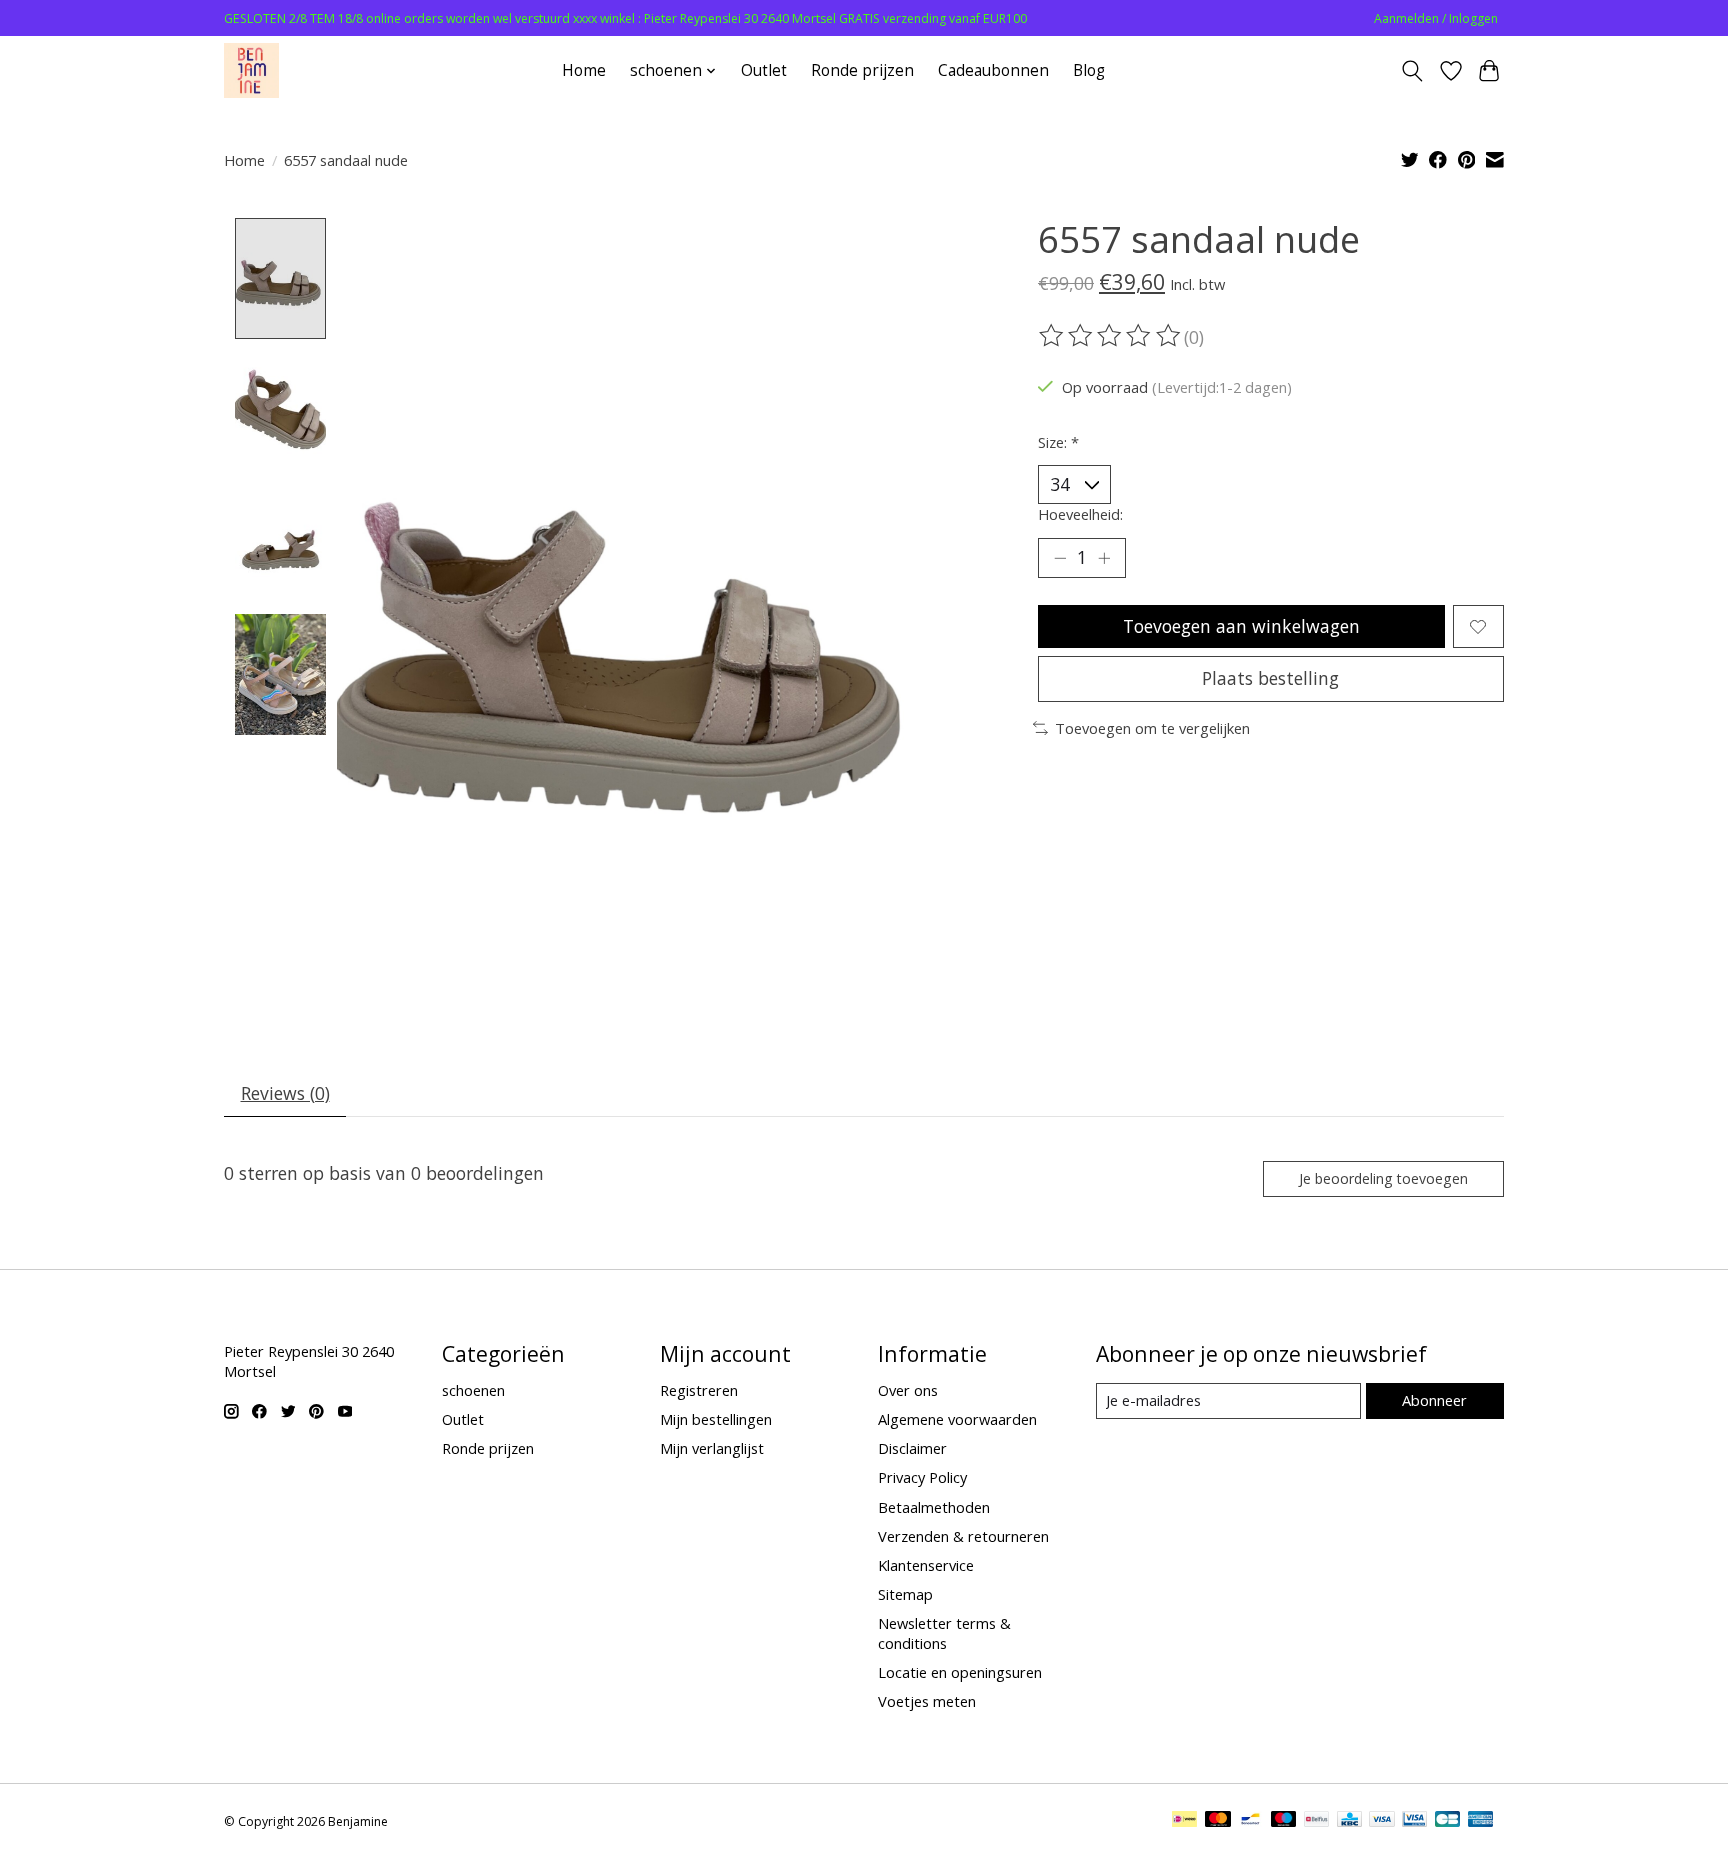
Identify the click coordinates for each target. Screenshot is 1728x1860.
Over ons (908, 1390)
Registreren (699, 1390)
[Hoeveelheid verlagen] (1060, 558)
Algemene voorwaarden (957, 1419)
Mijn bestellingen (716, 1419)
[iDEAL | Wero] (1184, 1821)
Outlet (764, 70)
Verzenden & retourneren (963, 1536)
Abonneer (1434, 1400)
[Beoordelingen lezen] (1111, 336)
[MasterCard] (1218, 1821)
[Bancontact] (1250, 1821)
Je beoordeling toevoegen (1383, 1178)
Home (584, 70)
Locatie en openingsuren (960, 1672)
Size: (1058, 442)
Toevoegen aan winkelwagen (1241, 626)
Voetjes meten (927, 1701)
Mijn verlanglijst (712, 1448)
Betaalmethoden (934, 1507)
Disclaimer (912, 1448)
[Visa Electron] (1414, 1821)
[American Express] (1481, 1821)
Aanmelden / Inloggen (1436, 18)
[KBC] (1349, 1821)
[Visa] (1382, 1821)
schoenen (473, 1390)
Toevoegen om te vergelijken (1152, 728)
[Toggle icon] (1412, 71)
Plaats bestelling (1270, 678)
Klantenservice (926, 1565)
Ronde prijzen (862, 70)
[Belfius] (1316, 1821)
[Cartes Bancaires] (1447, 1821)
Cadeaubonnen (993, 70)
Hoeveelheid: (1080, 514)
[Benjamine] (251, 70)
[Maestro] (1284, 1821)
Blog (1089, 70)
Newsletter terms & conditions (944, 1633)
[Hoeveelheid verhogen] (1104, 558)
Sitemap (905, 1594)
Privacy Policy (922, 1477)
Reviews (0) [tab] (285, 1093)
